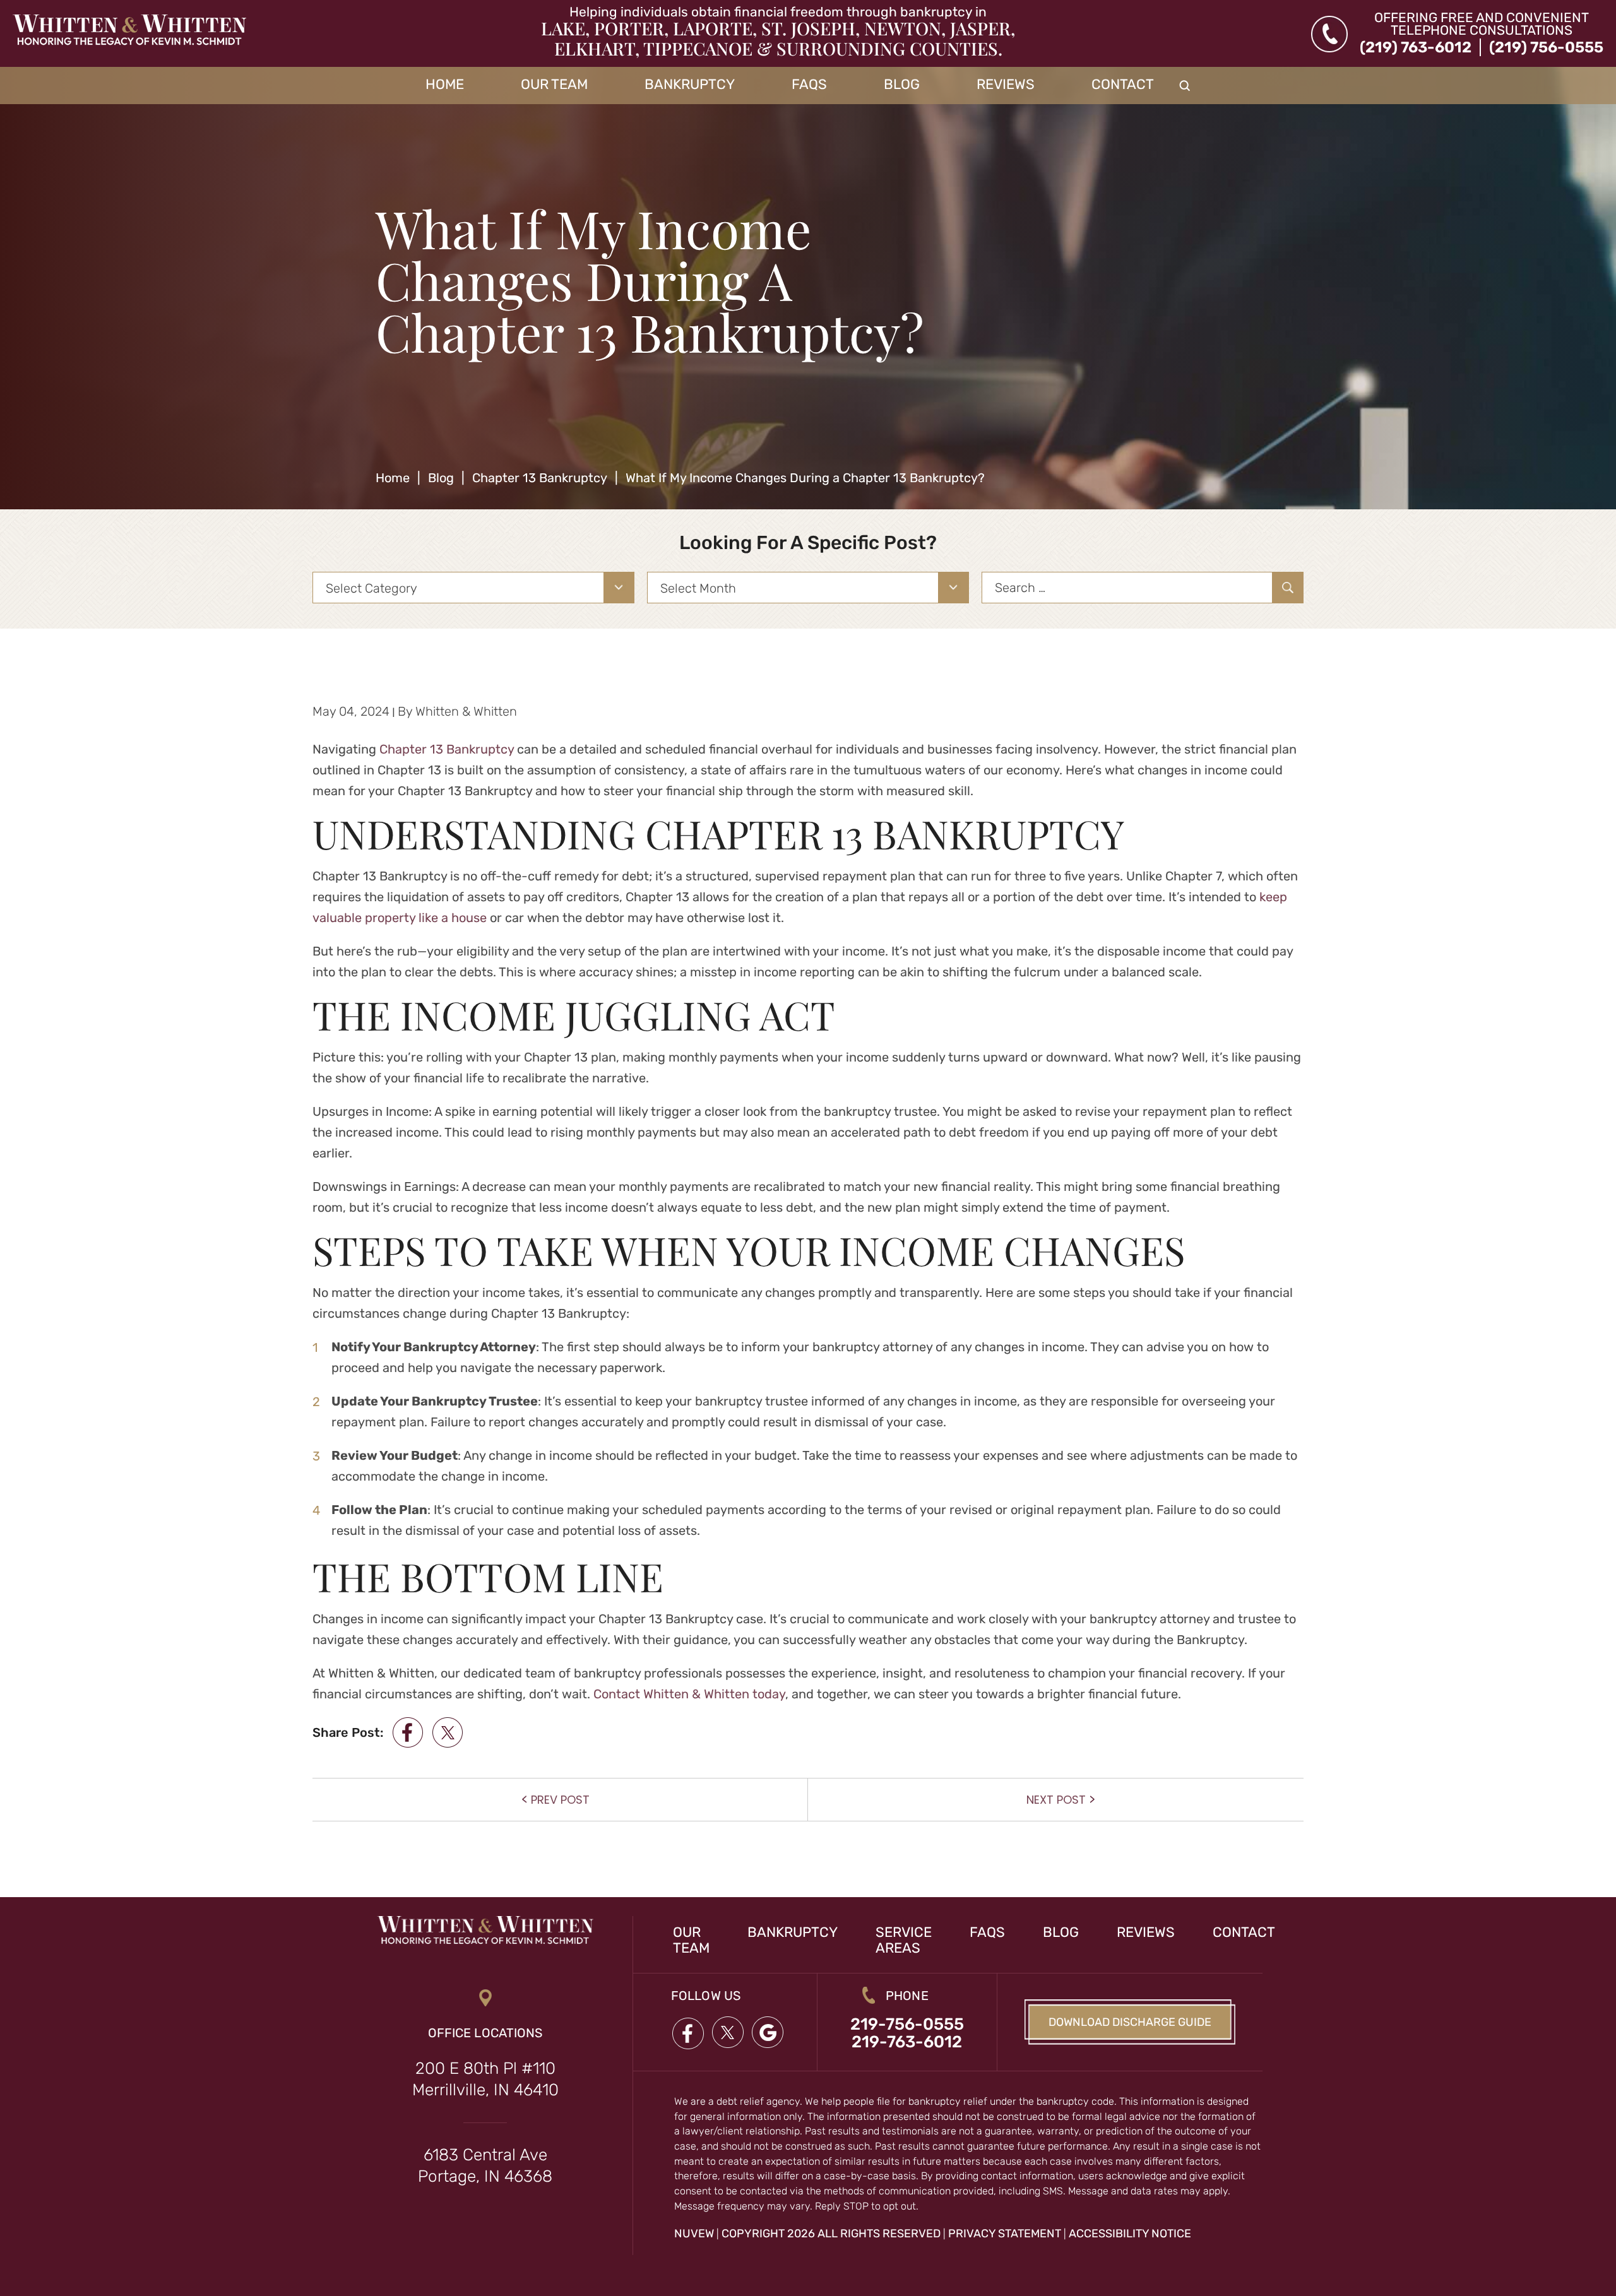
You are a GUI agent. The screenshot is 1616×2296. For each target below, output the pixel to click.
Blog (902, 85)
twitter (448, 1732)
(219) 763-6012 (1416, 47)
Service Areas (904, 1940)
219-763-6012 (907, 2042)
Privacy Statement (1005, 2234)
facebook (408, 1732)
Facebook (687, 2033)
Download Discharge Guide (1130, 2022)
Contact (1123, 85)
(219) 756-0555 (1546, 47)
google (768, 2033)
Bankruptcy (690, 85)
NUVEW (694, 2234)
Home (445, 85)
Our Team (554, 85)
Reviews (1006, 85)
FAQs (809, 85)
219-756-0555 (907, 2025)
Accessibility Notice (1130, 2234)
